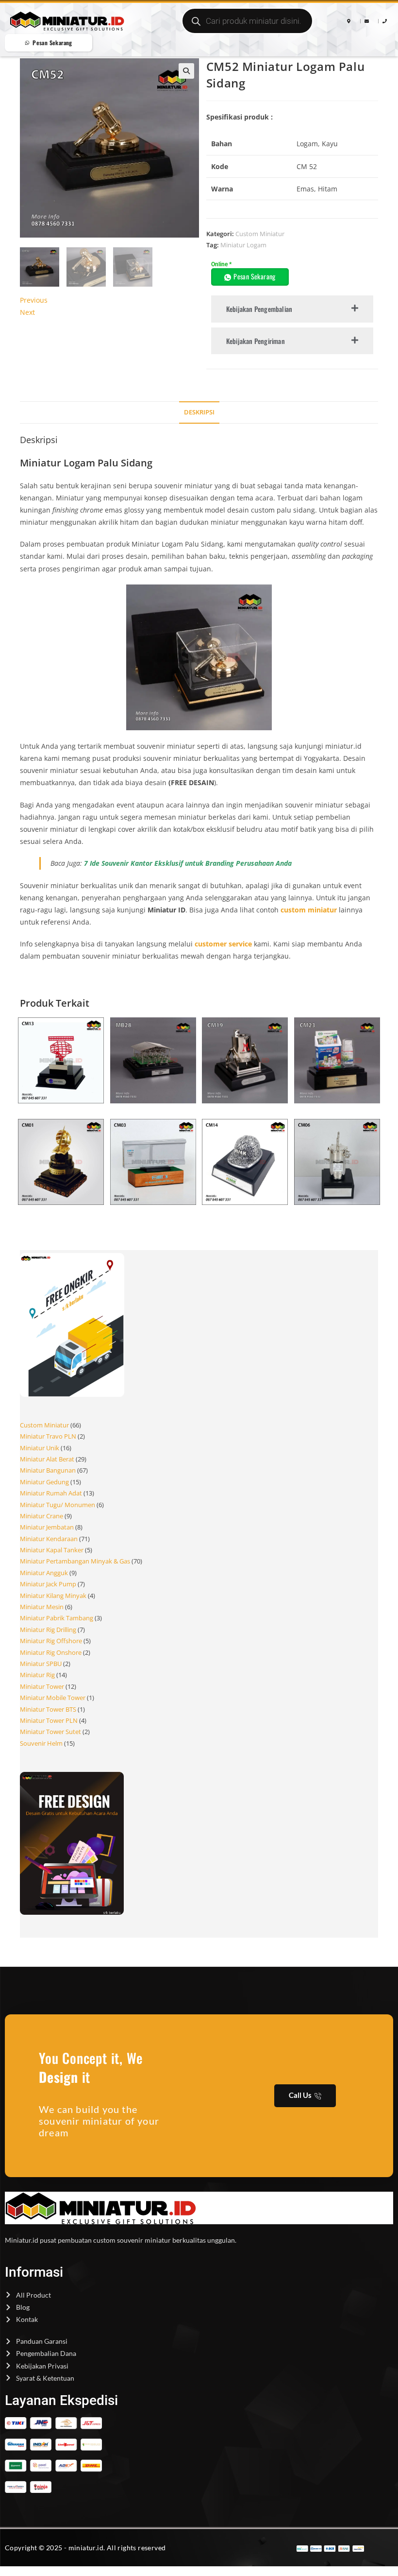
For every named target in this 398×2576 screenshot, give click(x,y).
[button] (186, 71)
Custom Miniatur (260, 234)
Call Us (300, 2095)
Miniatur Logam (243, 245)
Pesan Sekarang (255, 276)
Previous (34, 300)
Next (27, 312)
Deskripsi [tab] (199, 412)
